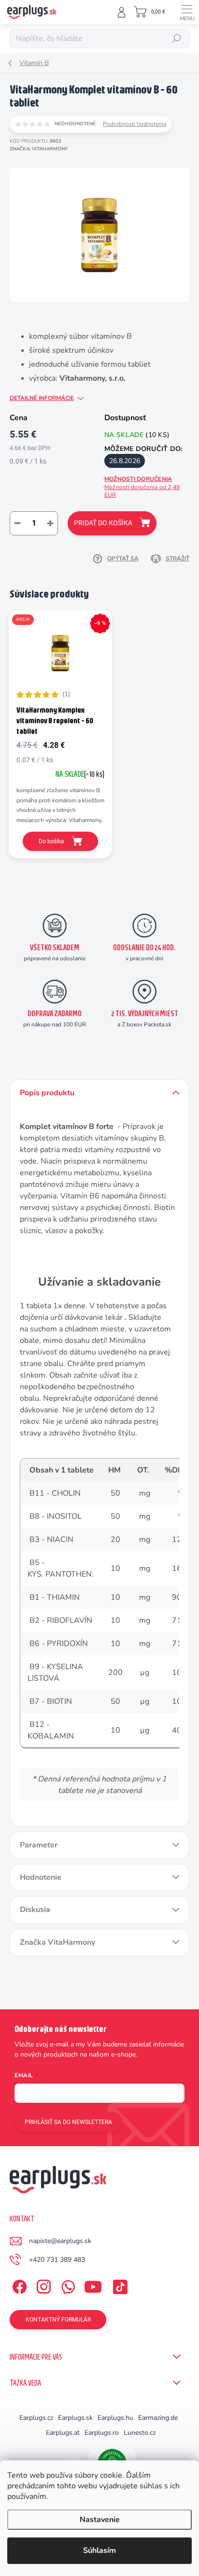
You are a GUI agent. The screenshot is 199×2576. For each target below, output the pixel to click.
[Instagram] (42, 2285)
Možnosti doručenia (142, 487)
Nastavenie (100, 2520)
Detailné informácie (42, 398)
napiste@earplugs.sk (60, 2241)
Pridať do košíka (103, 523)
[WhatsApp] (66, 2285)
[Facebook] (18, 2285)
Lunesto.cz (140, 2433)
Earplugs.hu (115, 2418)
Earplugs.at (63, 2433)
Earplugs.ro (102, 2433)
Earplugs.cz (36, 2418)
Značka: (39, 149)
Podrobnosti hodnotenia (135, 124)
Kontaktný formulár (58, 2320)
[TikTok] (119, 2285)
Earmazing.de (158, 2418)
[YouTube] (93, 2285)
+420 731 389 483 (57, 2260)
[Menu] (187, 12)
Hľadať (177, 39)
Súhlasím (99, 2550)
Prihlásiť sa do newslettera (68, 2122)
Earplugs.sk (75, 2418)
